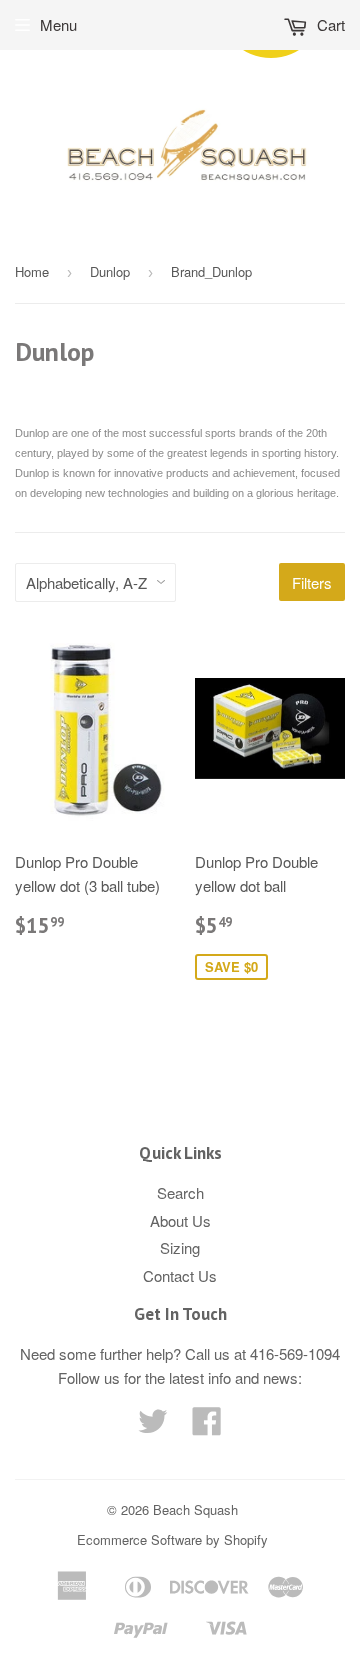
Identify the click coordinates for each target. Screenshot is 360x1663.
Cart (329, 24)
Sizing (180, 1247)
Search (180, 1192)
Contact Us (180, 1275)
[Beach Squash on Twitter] (153, 1426)
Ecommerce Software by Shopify (172, 1539)
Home (32, 271)
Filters (312, 582)
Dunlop (110, 271)
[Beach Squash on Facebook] (207, 1426)
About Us (180, 1220)
